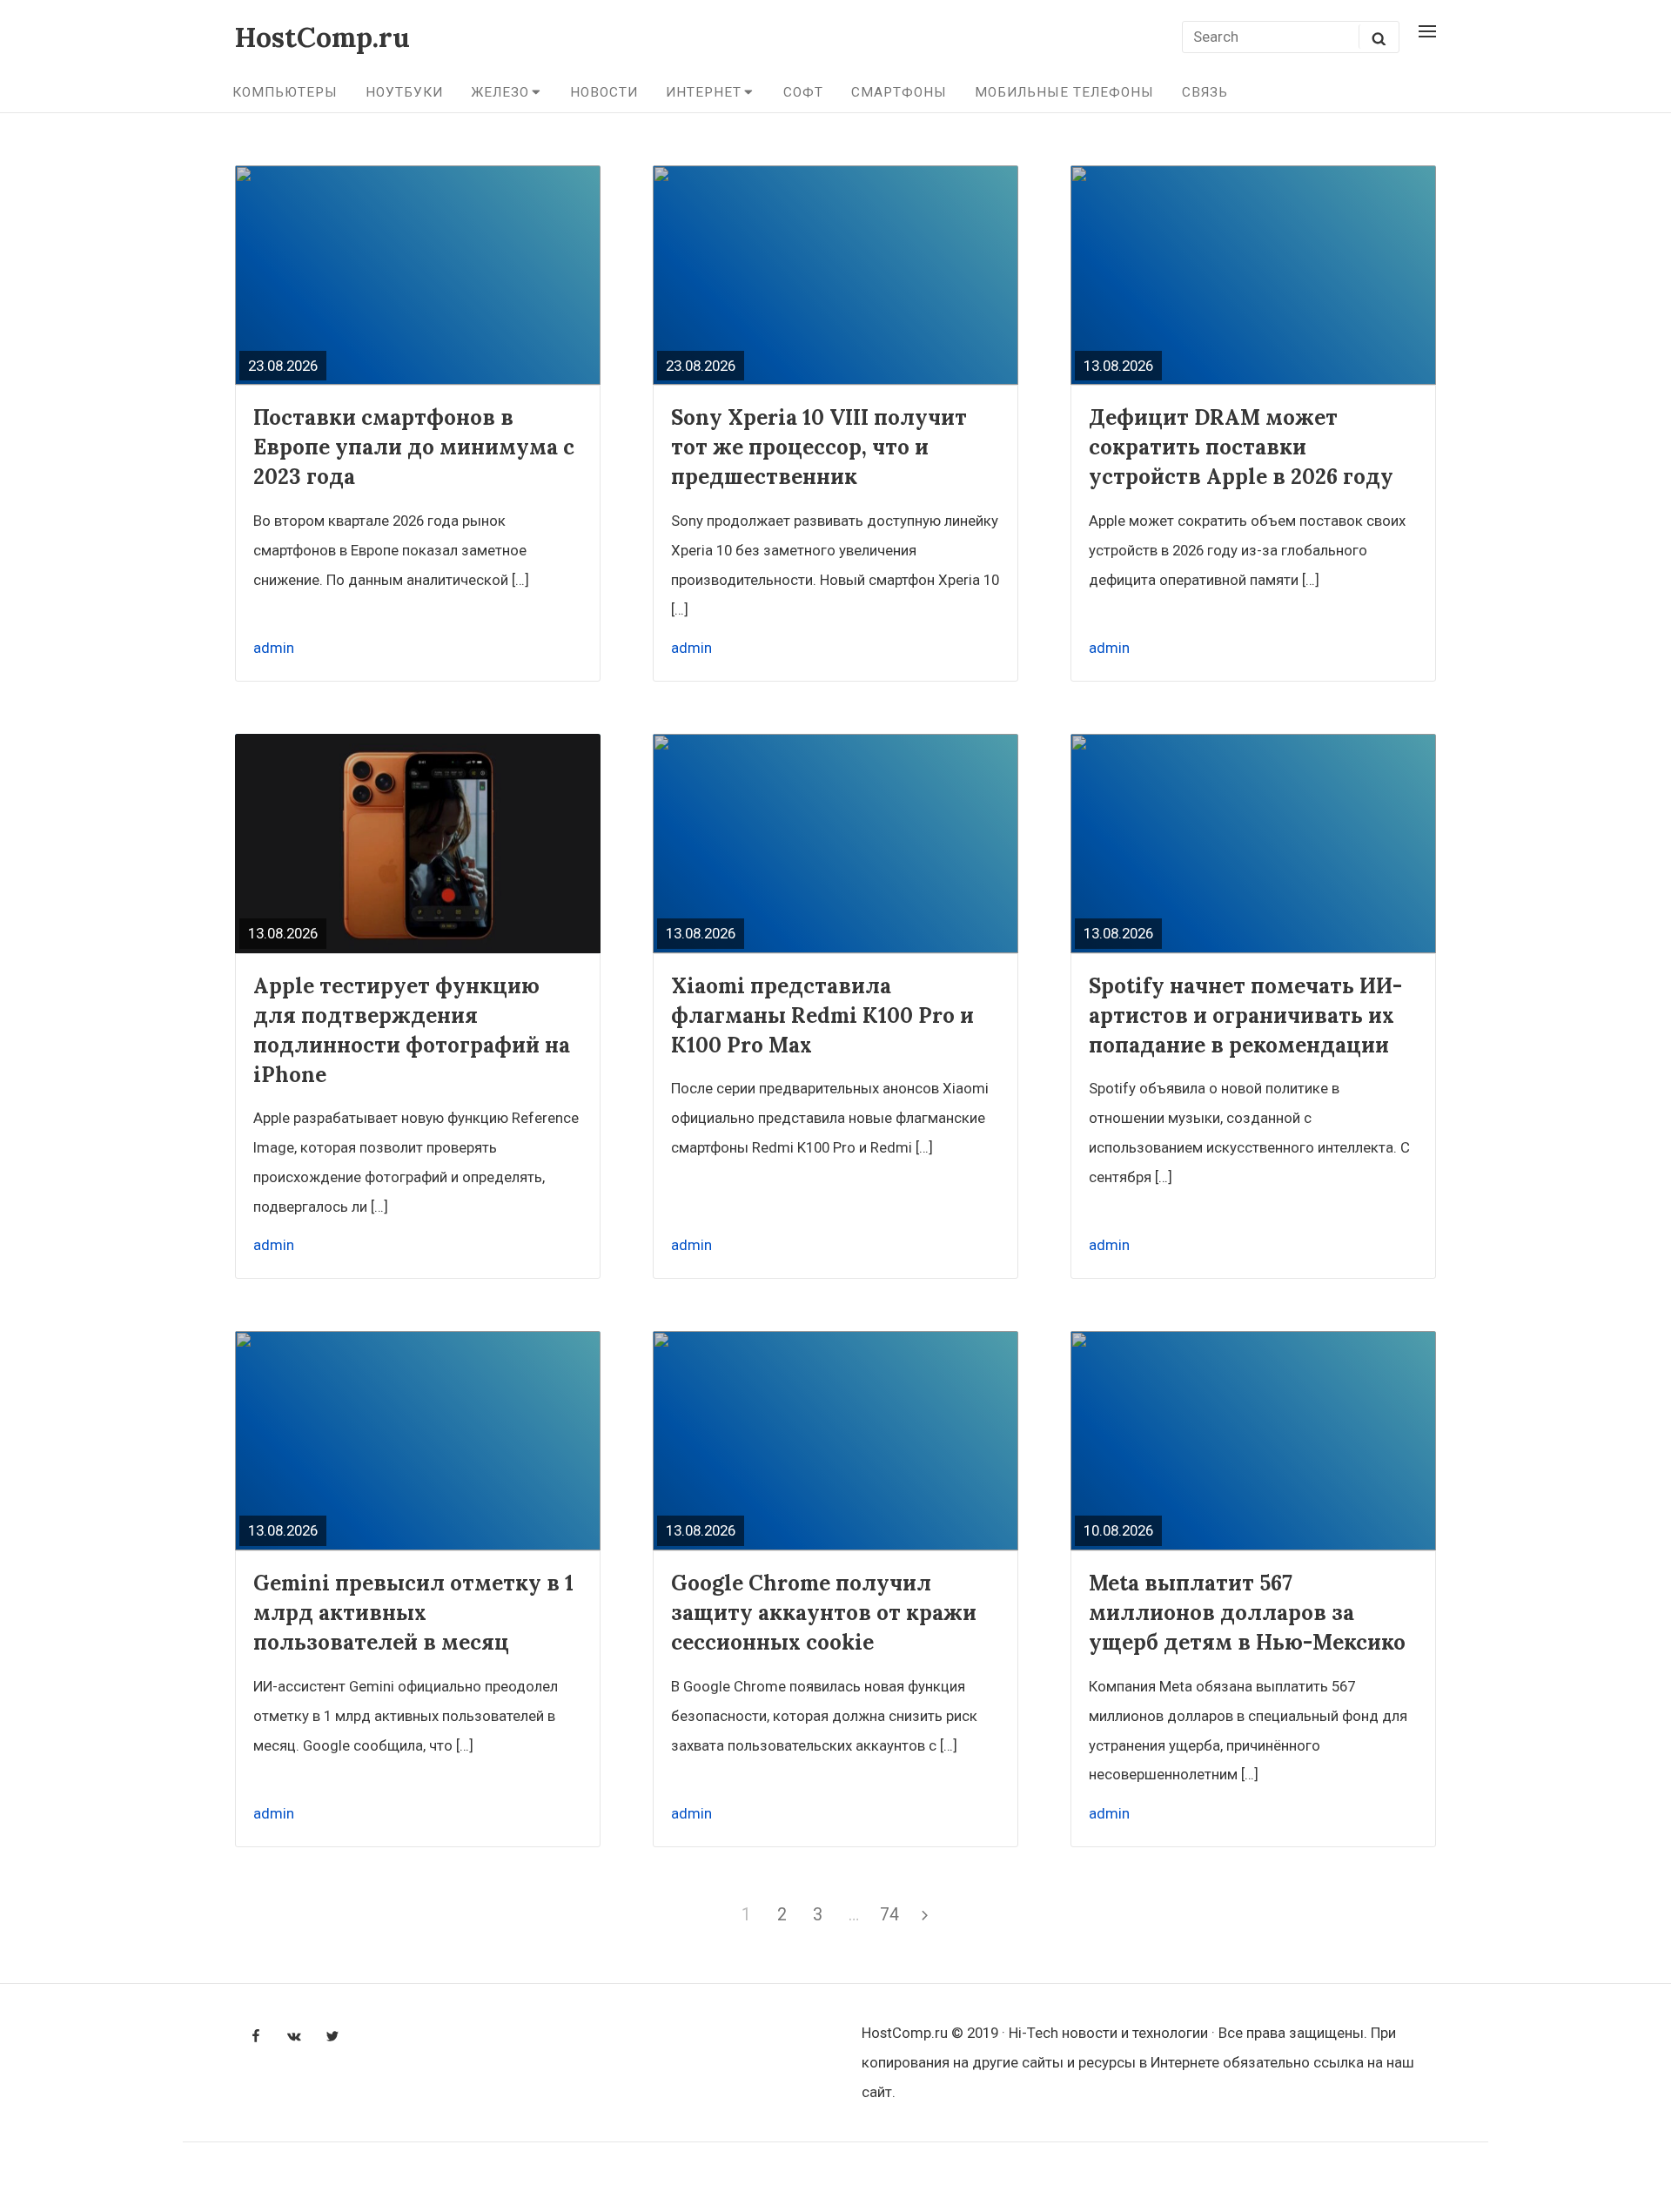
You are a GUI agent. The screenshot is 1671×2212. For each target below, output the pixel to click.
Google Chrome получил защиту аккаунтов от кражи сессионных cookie (824, 1613)
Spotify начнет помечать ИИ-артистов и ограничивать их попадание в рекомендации (1245, 1015)
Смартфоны (899, 92)
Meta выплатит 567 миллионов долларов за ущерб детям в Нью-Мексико (1247, 1613)
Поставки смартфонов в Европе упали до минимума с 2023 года (414, 447)
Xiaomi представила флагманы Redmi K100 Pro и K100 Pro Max (822, 1015)
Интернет (704, 92)
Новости (604, 92)
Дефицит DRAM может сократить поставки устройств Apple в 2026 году (1241, 447)
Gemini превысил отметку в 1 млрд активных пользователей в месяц (413, 1613)
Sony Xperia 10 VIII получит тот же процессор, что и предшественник (819, 447)
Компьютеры (285, 92)
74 (892, 1914)
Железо (500, 92)
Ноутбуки (404, 92)
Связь (1205, 92)
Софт (803, 92)
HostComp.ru (322, 37)
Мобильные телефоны (1064, 92)
